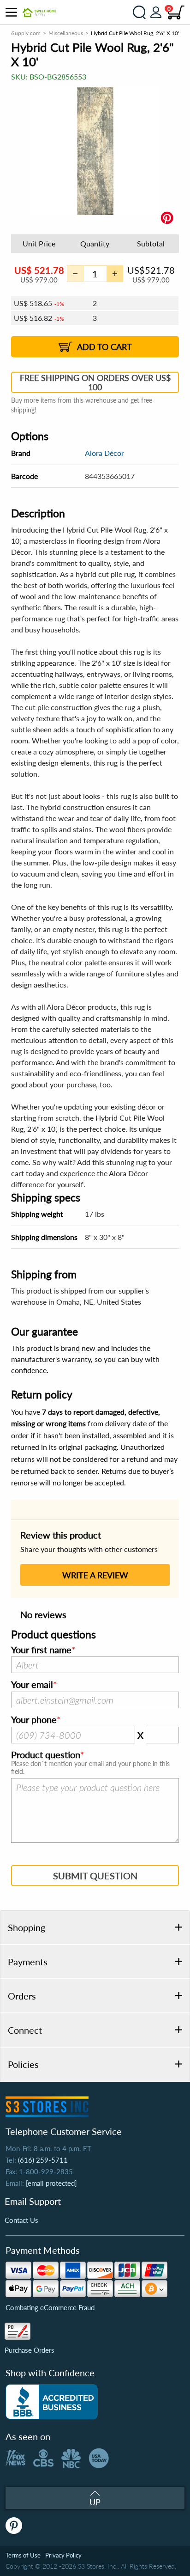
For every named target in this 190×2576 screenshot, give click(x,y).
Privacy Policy (63, 2555)
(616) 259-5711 (43, 2160)
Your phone (34, 1720)
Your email (32, 1685)
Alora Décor (104, 453)
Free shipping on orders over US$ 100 (95, 382)
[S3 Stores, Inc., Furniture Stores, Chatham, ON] (52, 2402)
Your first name (41, 1650)
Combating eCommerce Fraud (50, 2307)
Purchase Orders (30, 2350)
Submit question (95, 1876)
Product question (46, 1755)
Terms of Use (23, 2555)
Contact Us (21, 2220)
